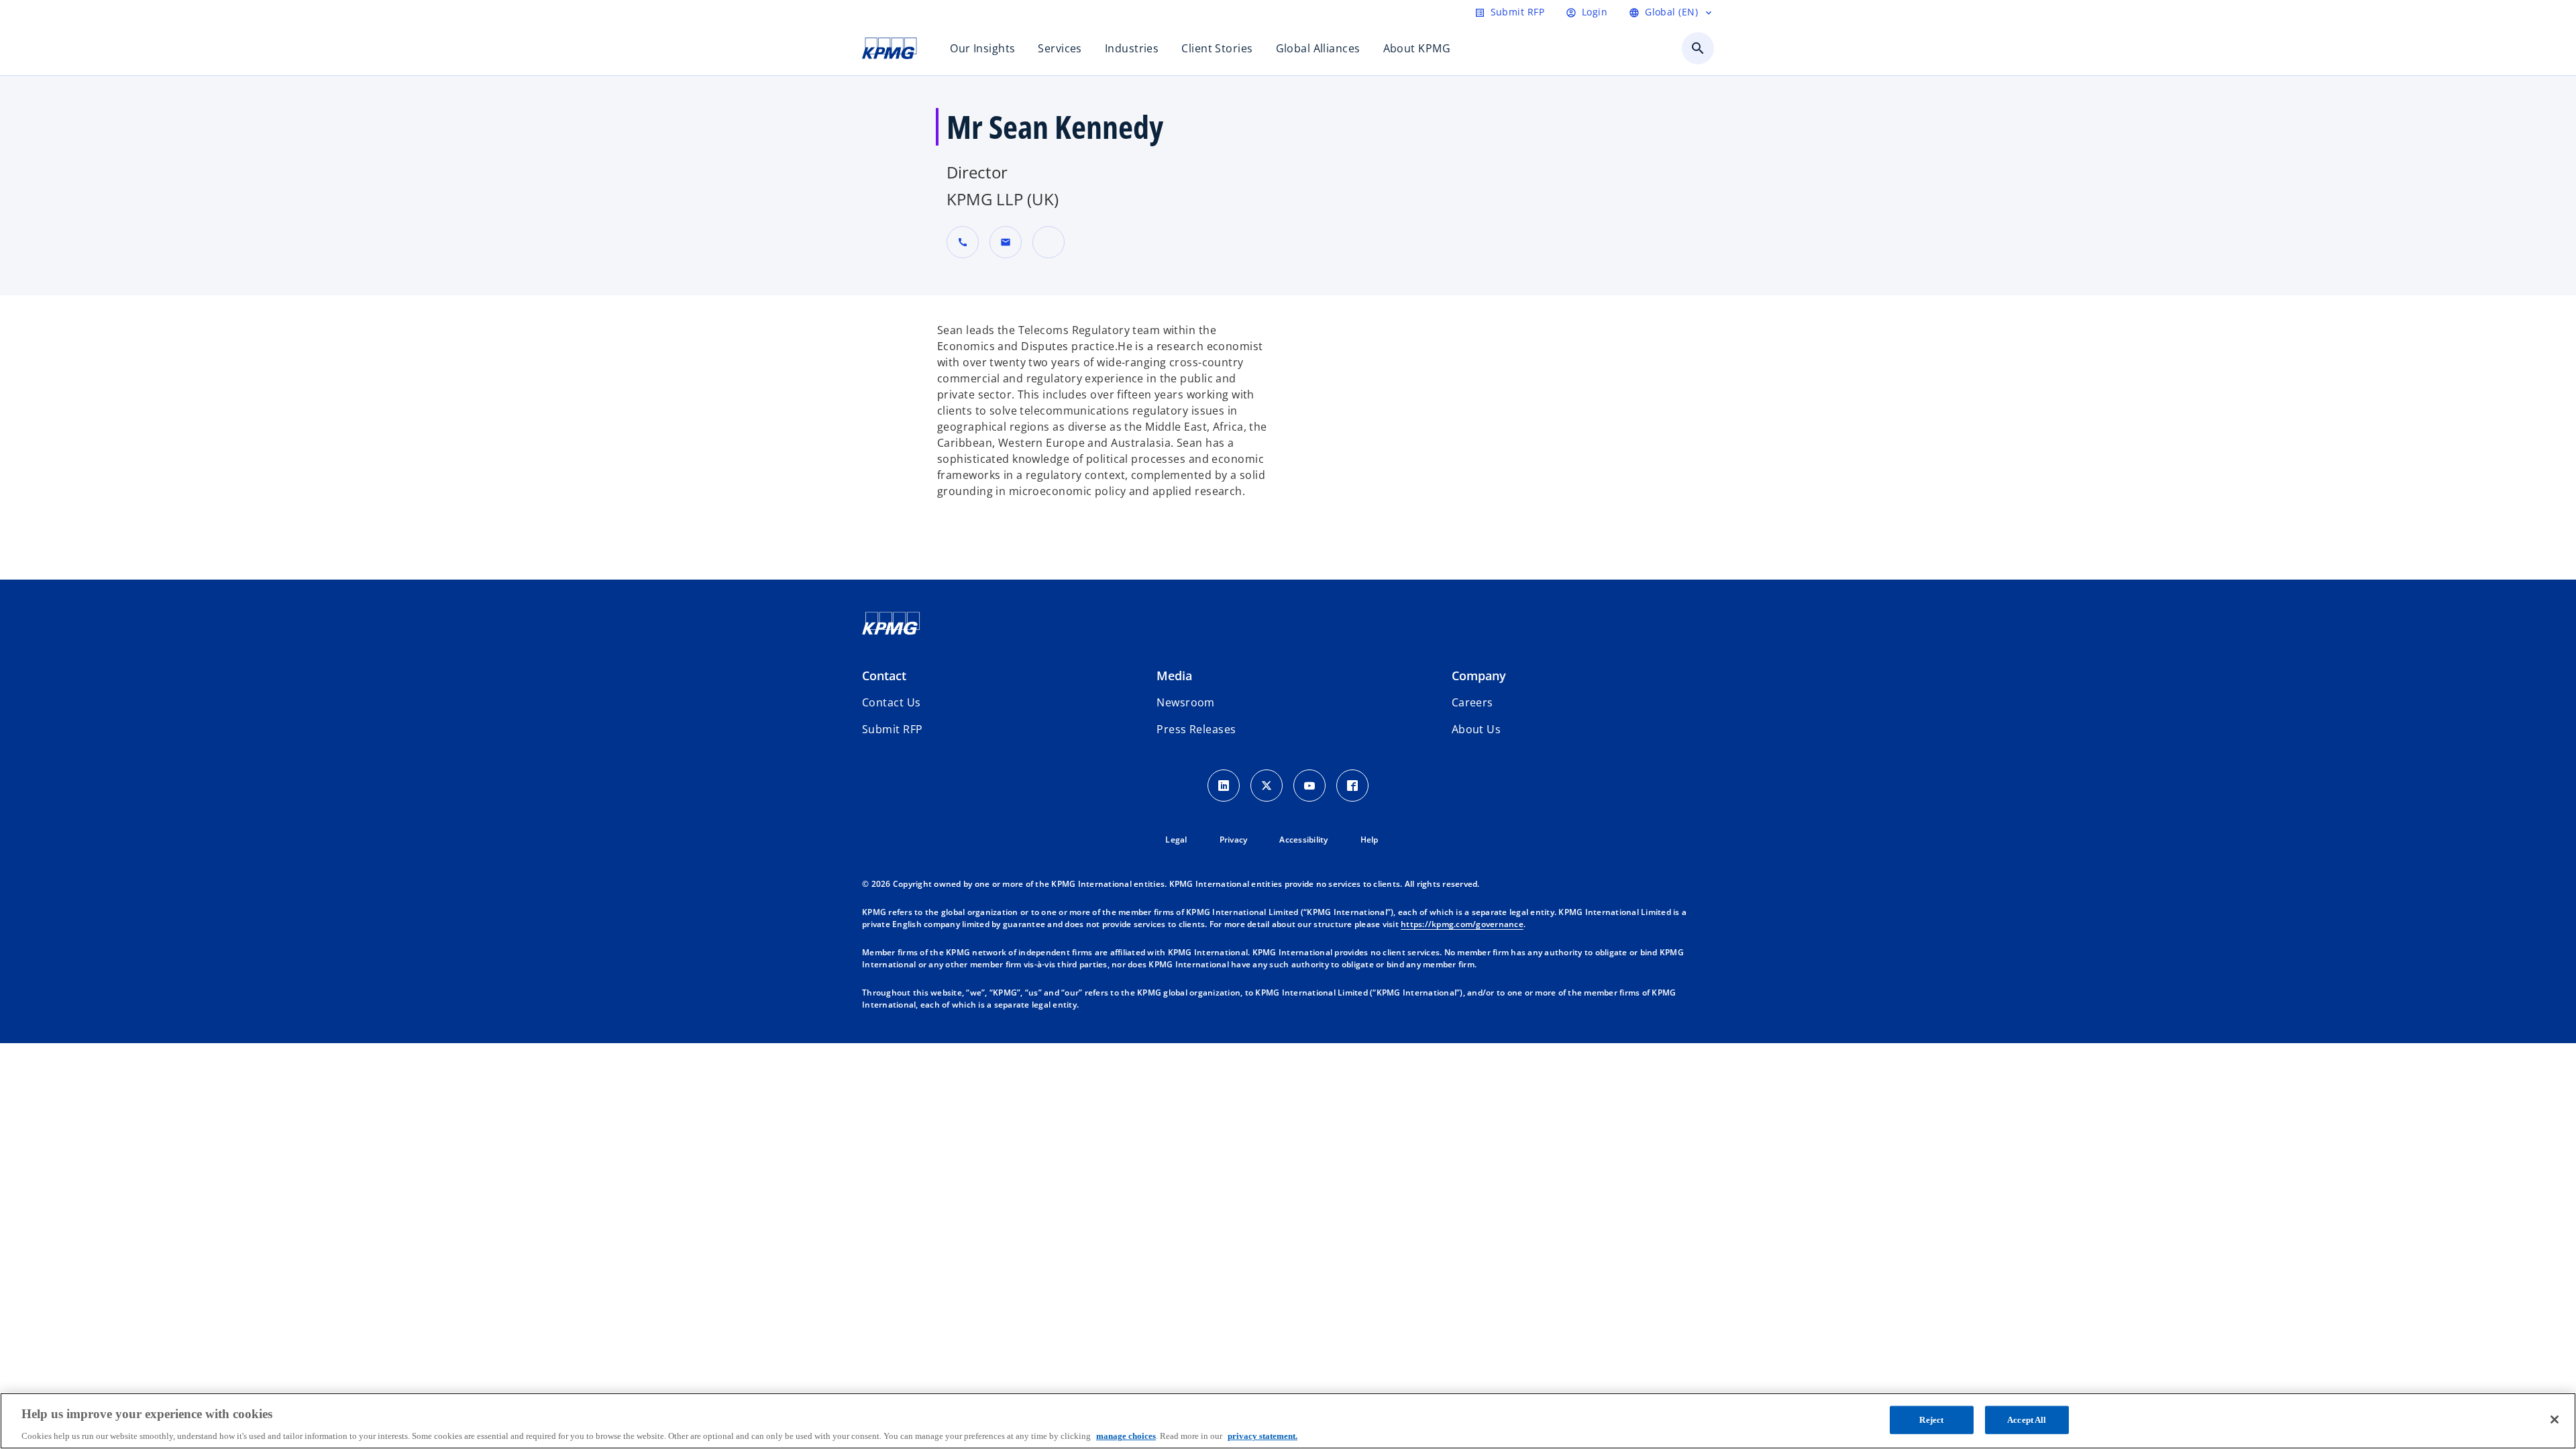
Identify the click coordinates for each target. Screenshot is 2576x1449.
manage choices (1126, 1435)
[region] (1288, 1421)
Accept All (2027, 1419)
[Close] (2555, 1419)
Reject (1931, 1419)
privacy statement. (1263, 1435)
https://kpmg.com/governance (1462, 924)
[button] (1006, 242)
